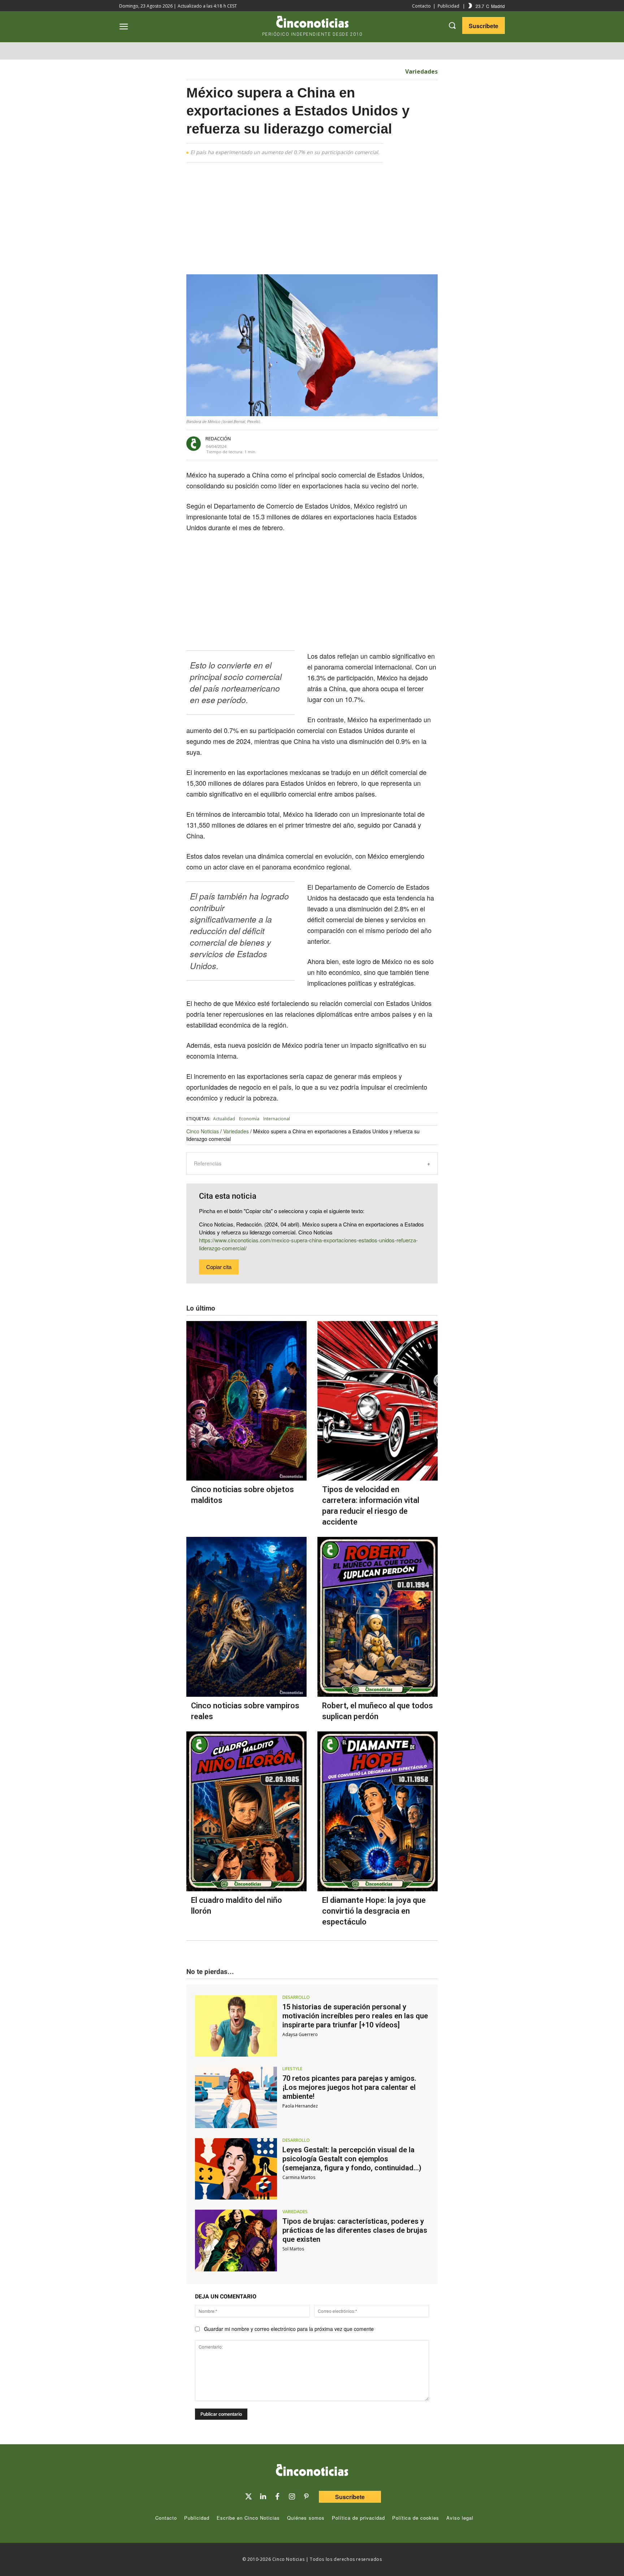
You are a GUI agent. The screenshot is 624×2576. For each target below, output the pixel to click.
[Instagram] (292, 2497)
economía (249, 1119)
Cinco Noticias (203, 1131)
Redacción (218, 439)
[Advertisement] (506, 279)
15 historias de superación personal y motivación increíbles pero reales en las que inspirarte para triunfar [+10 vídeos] (355, 2016)
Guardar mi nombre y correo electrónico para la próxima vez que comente (289, 2329)
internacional (277, 1119)
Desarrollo (296, 1997)
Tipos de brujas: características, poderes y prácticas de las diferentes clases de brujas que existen (355, 2230)
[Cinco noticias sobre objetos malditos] (246, 1401)
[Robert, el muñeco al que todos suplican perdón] (378, 1617)
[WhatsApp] (352, 444)
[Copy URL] (369, 444)
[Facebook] (336, 444)
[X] (319, 444)
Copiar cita (219, 1267)
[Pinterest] (306, 2497)
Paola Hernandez (300, 2106)
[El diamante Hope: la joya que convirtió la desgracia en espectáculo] (378, 1811)
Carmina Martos (299, 2177)
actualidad (224, 1119)
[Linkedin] (263, 2497)
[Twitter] (248, 2497)
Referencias (208, 1163)
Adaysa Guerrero (300, 2034)
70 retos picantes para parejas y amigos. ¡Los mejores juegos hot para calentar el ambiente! (349, 2087)
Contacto (421, 6)
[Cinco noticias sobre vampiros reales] (246, 1617)
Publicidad (448, 6)
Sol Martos (293, 2249)
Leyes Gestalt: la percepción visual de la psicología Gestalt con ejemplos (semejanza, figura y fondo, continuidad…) (352, 2159)
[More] (386, 444)
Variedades (421, 71)
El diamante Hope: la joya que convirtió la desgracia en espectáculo (374, 1911)
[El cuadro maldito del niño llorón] (246, 1811)
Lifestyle (292, 2069)
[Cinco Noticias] (312, 2471)
